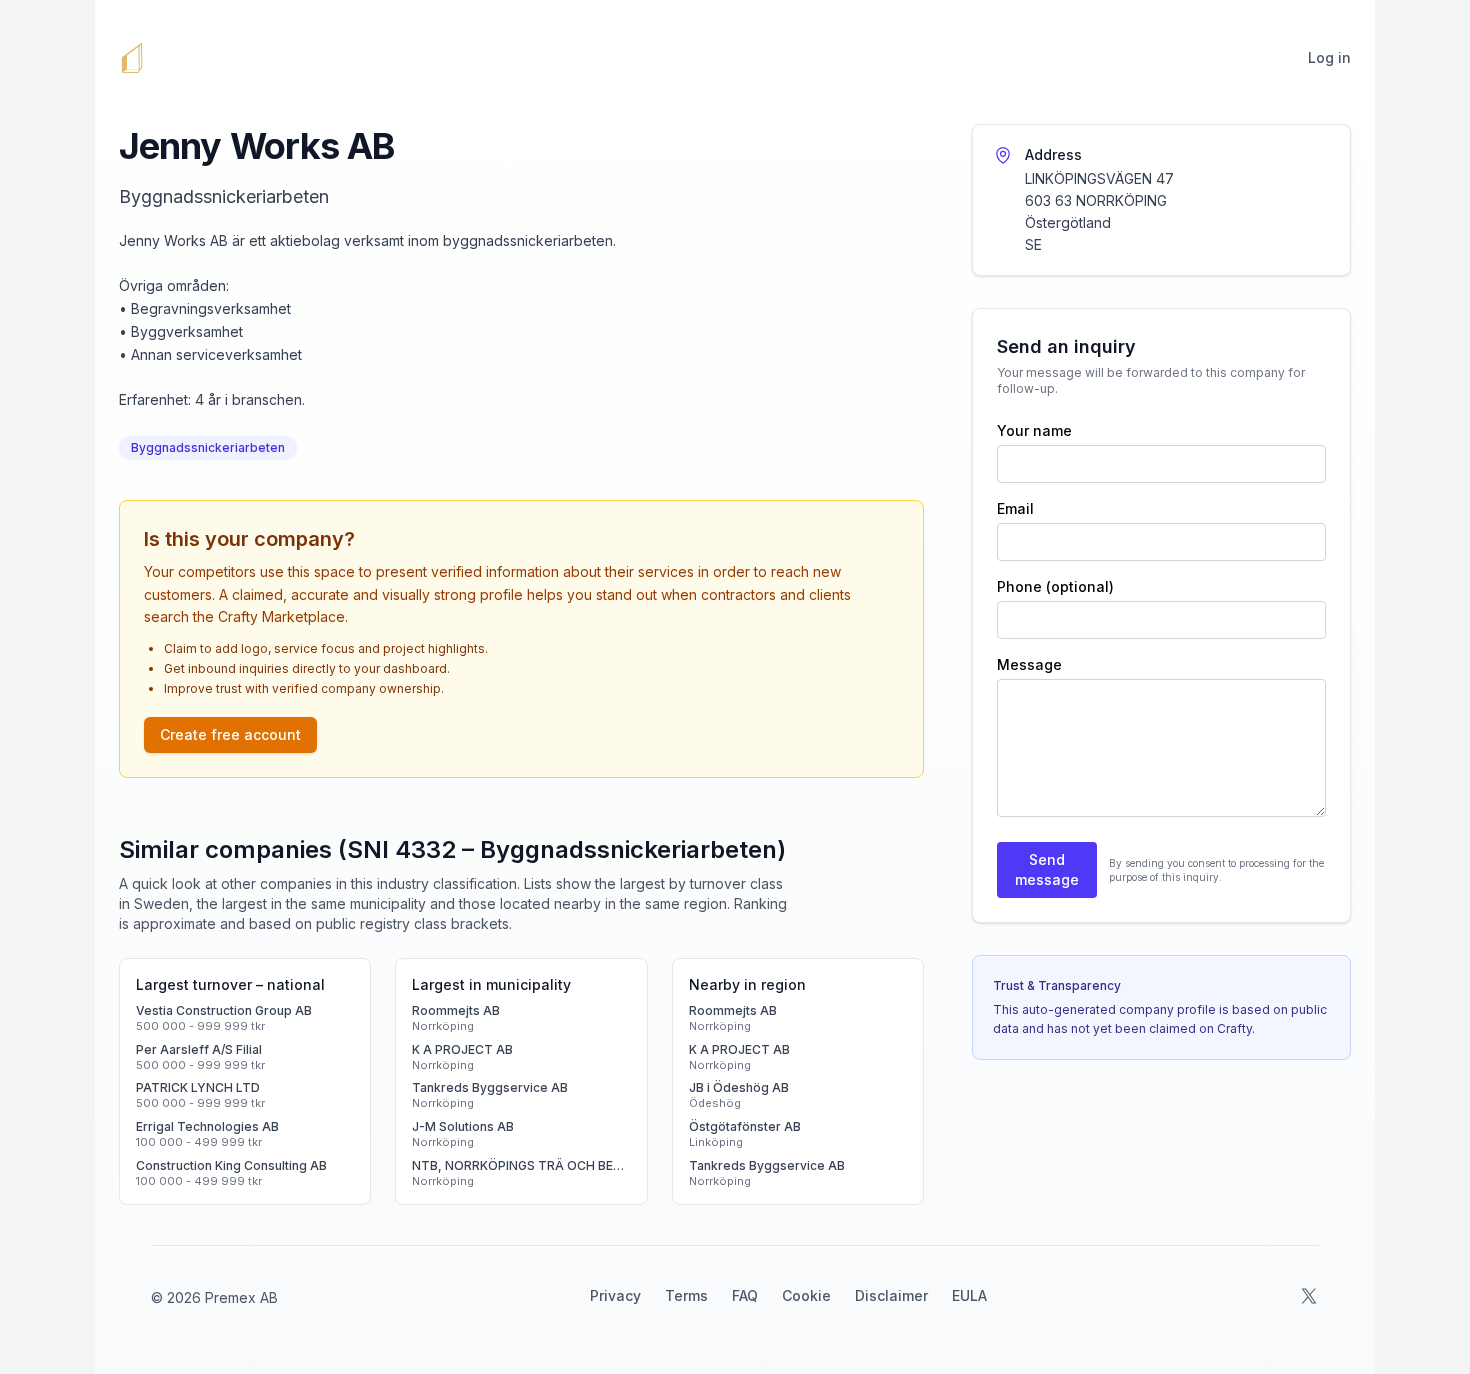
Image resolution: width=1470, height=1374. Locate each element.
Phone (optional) (1055, 586)
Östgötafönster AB (745, 1126)
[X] (1309, 1296)
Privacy (615, 1295)
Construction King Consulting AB (231, 1165)
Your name (1034, 430)
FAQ (745, 1295)
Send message (1047, 869)
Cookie (806, 1295)
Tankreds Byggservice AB (490, 1087)
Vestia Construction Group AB (224, 1010)
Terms (686, 1295)
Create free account (230, 734)
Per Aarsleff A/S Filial (199, 1049)
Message (1029, 664)
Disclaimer (891, 1295)
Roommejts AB (456, 1010)
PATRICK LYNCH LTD (198, 1087)
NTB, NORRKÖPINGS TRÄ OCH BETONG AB (521, 1165)
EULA (969, 1295)
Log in (1329, 57)
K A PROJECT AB (462, 1049)
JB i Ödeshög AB (739, 1087)
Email (1015, 508)
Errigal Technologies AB (207, 1126)
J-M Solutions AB (463, 1126)
